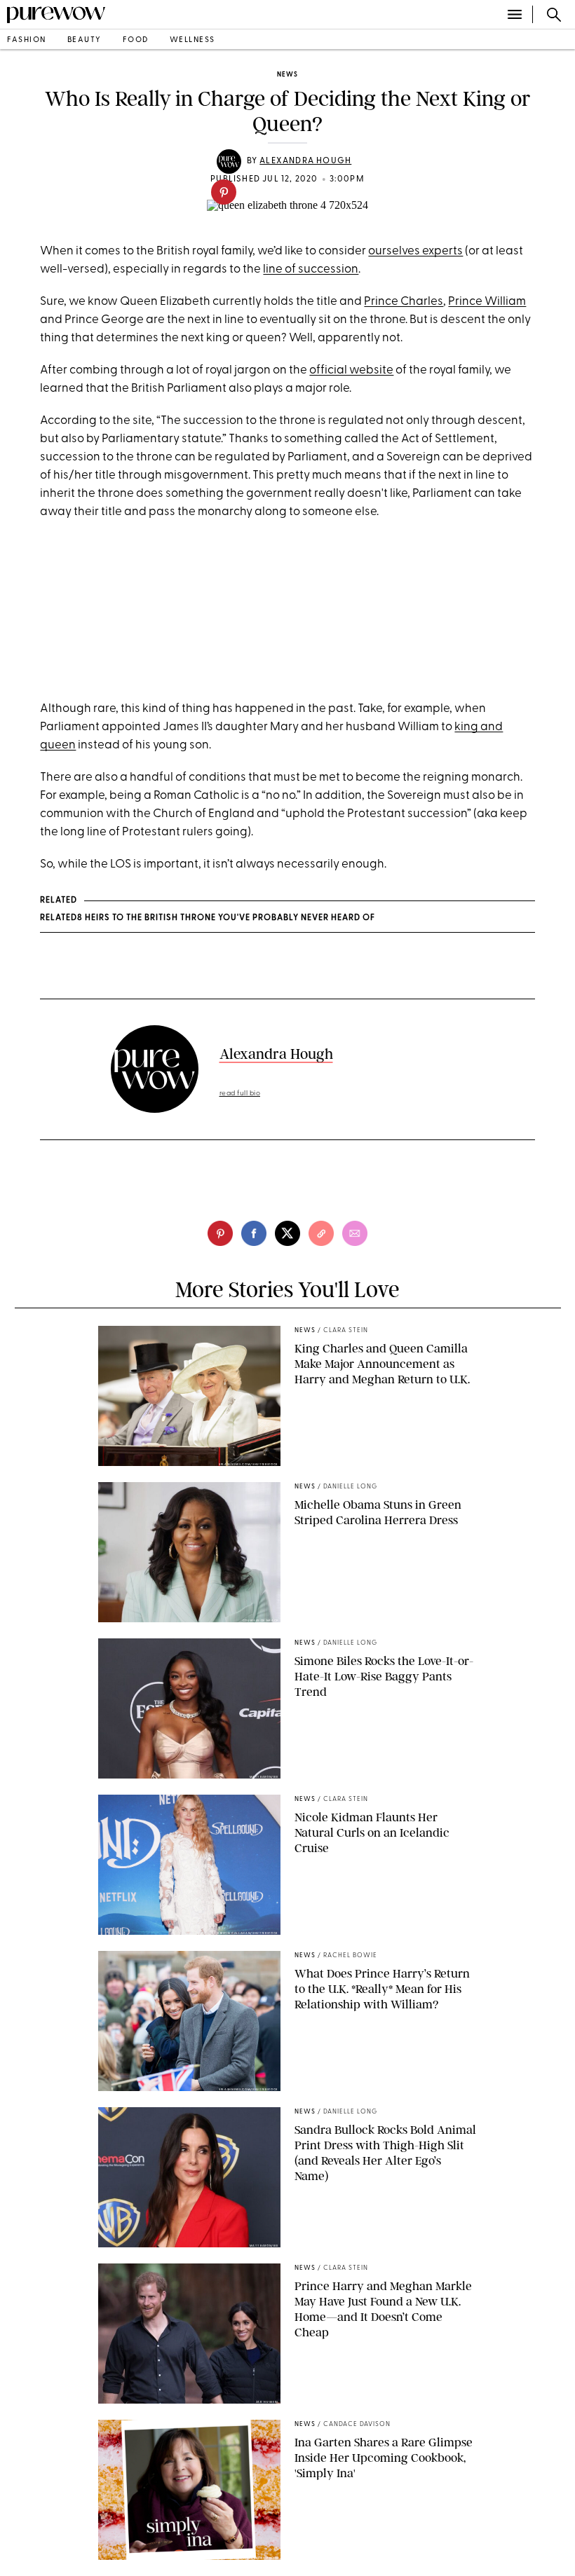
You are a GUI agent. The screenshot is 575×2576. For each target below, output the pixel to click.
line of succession (311, 269)
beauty (84, 40)
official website (351, 370)
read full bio (240, 1094)
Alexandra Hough (305, 161)
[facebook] (254, 1233)
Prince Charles (404, 302)
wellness (192, 40)
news (287, 75)
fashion (27, 40)
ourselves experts (415, 251)
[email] (355, 1233)
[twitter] (287, 1233)
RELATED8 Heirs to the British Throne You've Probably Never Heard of (208, 918)
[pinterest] (224, 192)
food (136, 40)
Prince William (487, 302)
